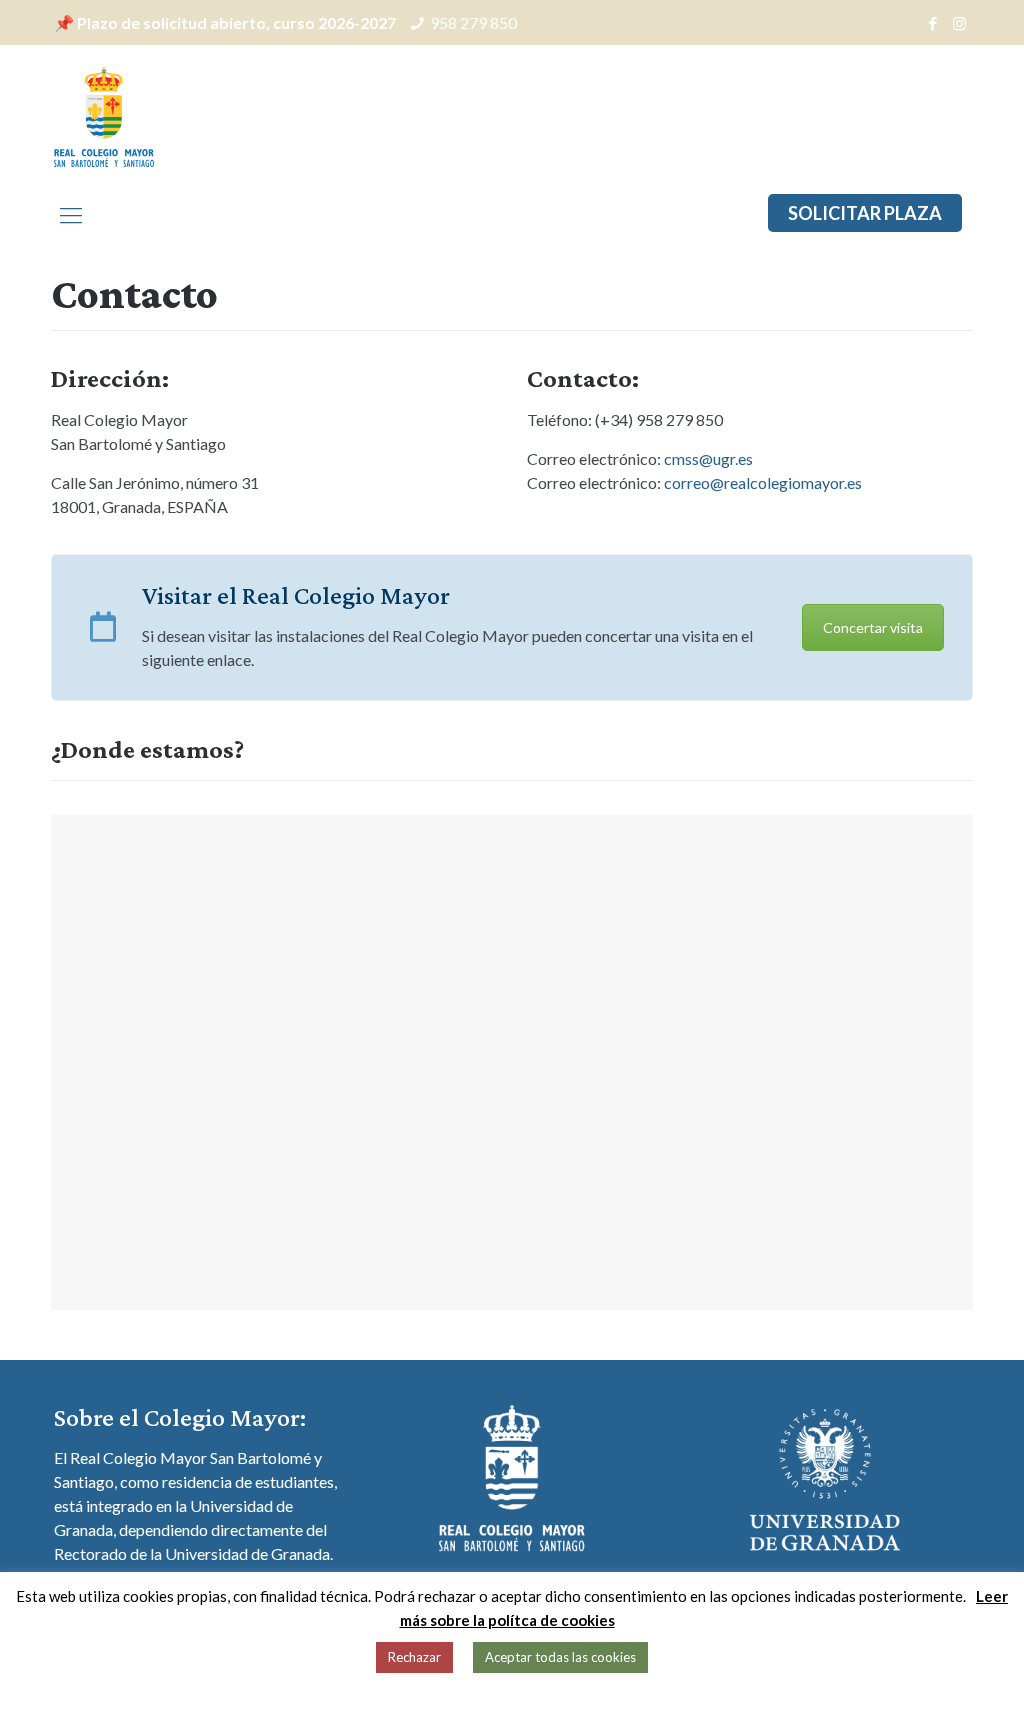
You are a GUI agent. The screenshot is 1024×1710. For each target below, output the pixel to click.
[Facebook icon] (932, 23)
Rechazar (414, 1657)
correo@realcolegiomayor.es (763, 482)
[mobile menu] (71, 215)
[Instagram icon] (959, 23)
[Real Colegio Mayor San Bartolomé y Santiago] (104, 116)
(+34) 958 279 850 (659, 419)
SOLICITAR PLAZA (865, 213)
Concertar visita (873, 627)
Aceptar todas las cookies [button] (560, 1657)
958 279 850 (473, 22)
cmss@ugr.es (708, 458)
